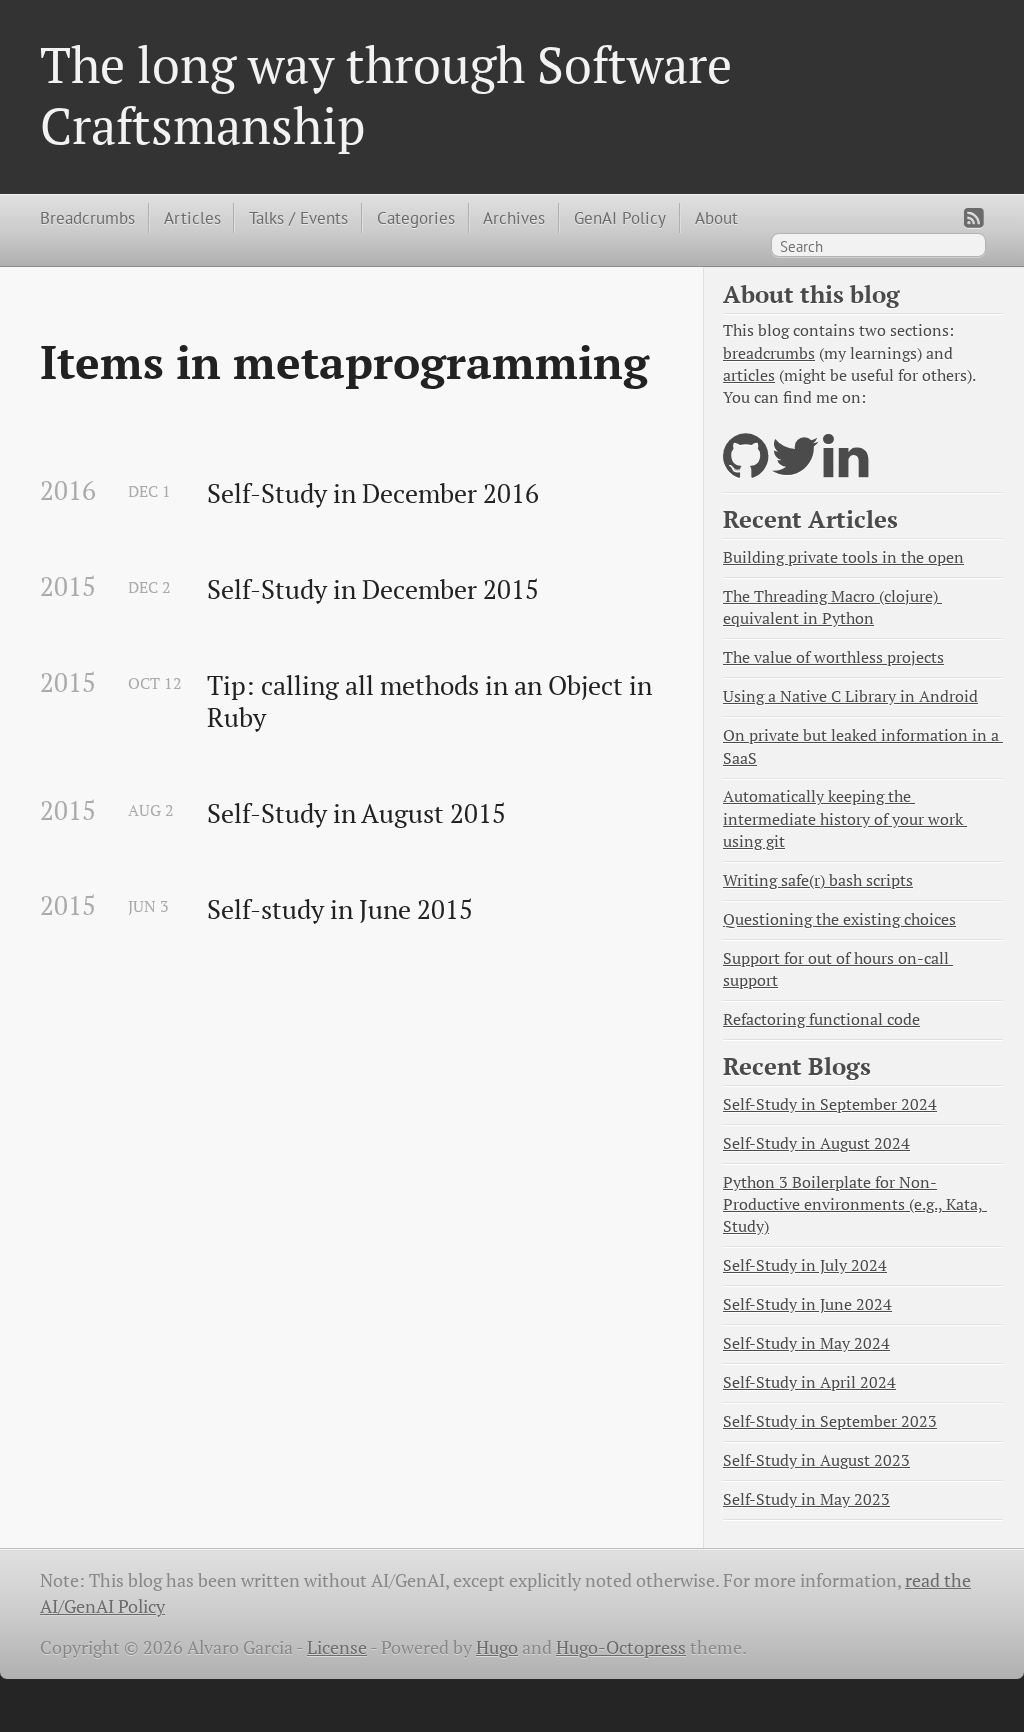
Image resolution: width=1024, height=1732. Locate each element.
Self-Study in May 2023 (806, 1499)
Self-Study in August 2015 (356, 814)
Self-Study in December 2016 (373, 494)
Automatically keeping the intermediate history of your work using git (845, 818)
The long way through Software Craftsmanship (386, 94)
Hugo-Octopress (621, 1647)
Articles (192, 217)
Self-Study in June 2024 (807, 1304)
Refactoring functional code (821, 1019)
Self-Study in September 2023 (830, 1421)
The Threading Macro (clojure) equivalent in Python (832, 607)
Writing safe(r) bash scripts (818, 880)
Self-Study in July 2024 (805, 1265)
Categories (416, 217)
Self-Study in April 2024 (809, 1382)
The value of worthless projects (833, 657)
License (337, 1647)
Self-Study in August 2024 (816, 1143)
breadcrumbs (769, 353)
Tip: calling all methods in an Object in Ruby (432, 701)
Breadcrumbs (87, 217)
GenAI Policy (620, 217)
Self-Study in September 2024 (830, 1104)
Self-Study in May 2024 (806, 1343)
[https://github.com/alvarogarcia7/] (745, 468)
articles (749, 375)
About (716, 217)
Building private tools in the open (843, 557)
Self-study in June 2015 (340, 910)
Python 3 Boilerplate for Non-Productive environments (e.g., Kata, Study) (855, 1204)
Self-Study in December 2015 (373, 590)
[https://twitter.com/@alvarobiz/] (795, 468)
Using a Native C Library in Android (850, 696)
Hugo (497, 1647)
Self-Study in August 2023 (816, 1460)
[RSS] (974, 218)
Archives (514, 217)
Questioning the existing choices (839, 919)
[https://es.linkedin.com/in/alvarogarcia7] (845, 468)
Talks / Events (298, 217)
